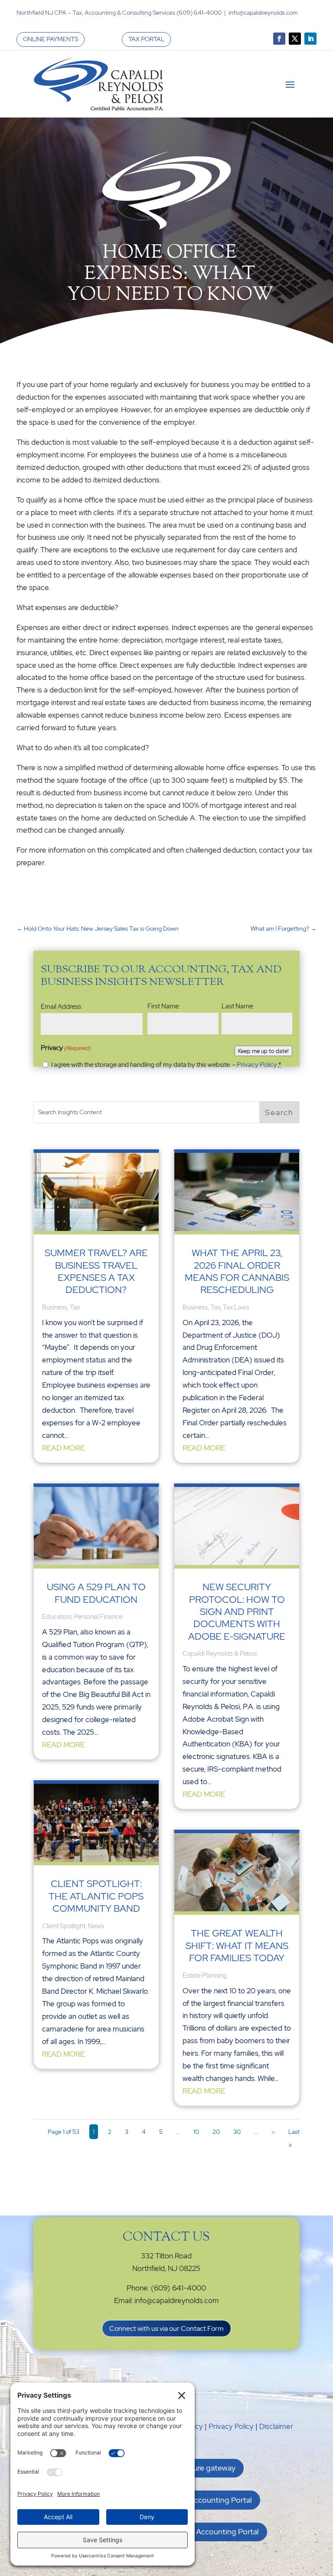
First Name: (164, 1006)
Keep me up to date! (263, 1051)
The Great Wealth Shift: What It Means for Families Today (237, 1946)
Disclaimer (276, 2426)
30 (237, 2132)
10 (196, 2132)
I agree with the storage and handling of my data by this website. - (166, 1065)
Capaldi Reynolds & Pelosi (220, 1654)
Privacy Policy (257, 1065)
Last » (294, 2138)
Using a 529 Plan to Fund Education (96, 1593)
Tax (75, 1307)
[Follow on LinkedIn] (310, 39)
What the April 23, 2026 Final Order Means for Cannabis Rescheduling (237, 1271)
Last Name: (238, 1006)
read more (63, 1448)
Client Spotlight (64, 1926)
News (96, 1926)
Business (55, 1307)
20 (216, 2132)
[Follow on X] (295, 39)
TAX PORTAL (146, 39)
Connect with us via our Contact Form (166, 2328)
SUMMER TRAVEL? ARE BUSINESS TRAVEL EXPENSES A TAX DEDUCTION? (96, 1271)
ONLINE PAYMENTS (51, 39)
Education (57, 1617)
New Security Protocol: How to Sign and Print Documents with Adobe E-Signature (237, 1612)
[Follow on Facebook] (279, 39)
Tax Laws (236, 1307)
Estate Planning (205, 1975)
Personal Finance (98, 1617)
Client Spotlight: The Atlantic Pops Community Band (96, 1896)
